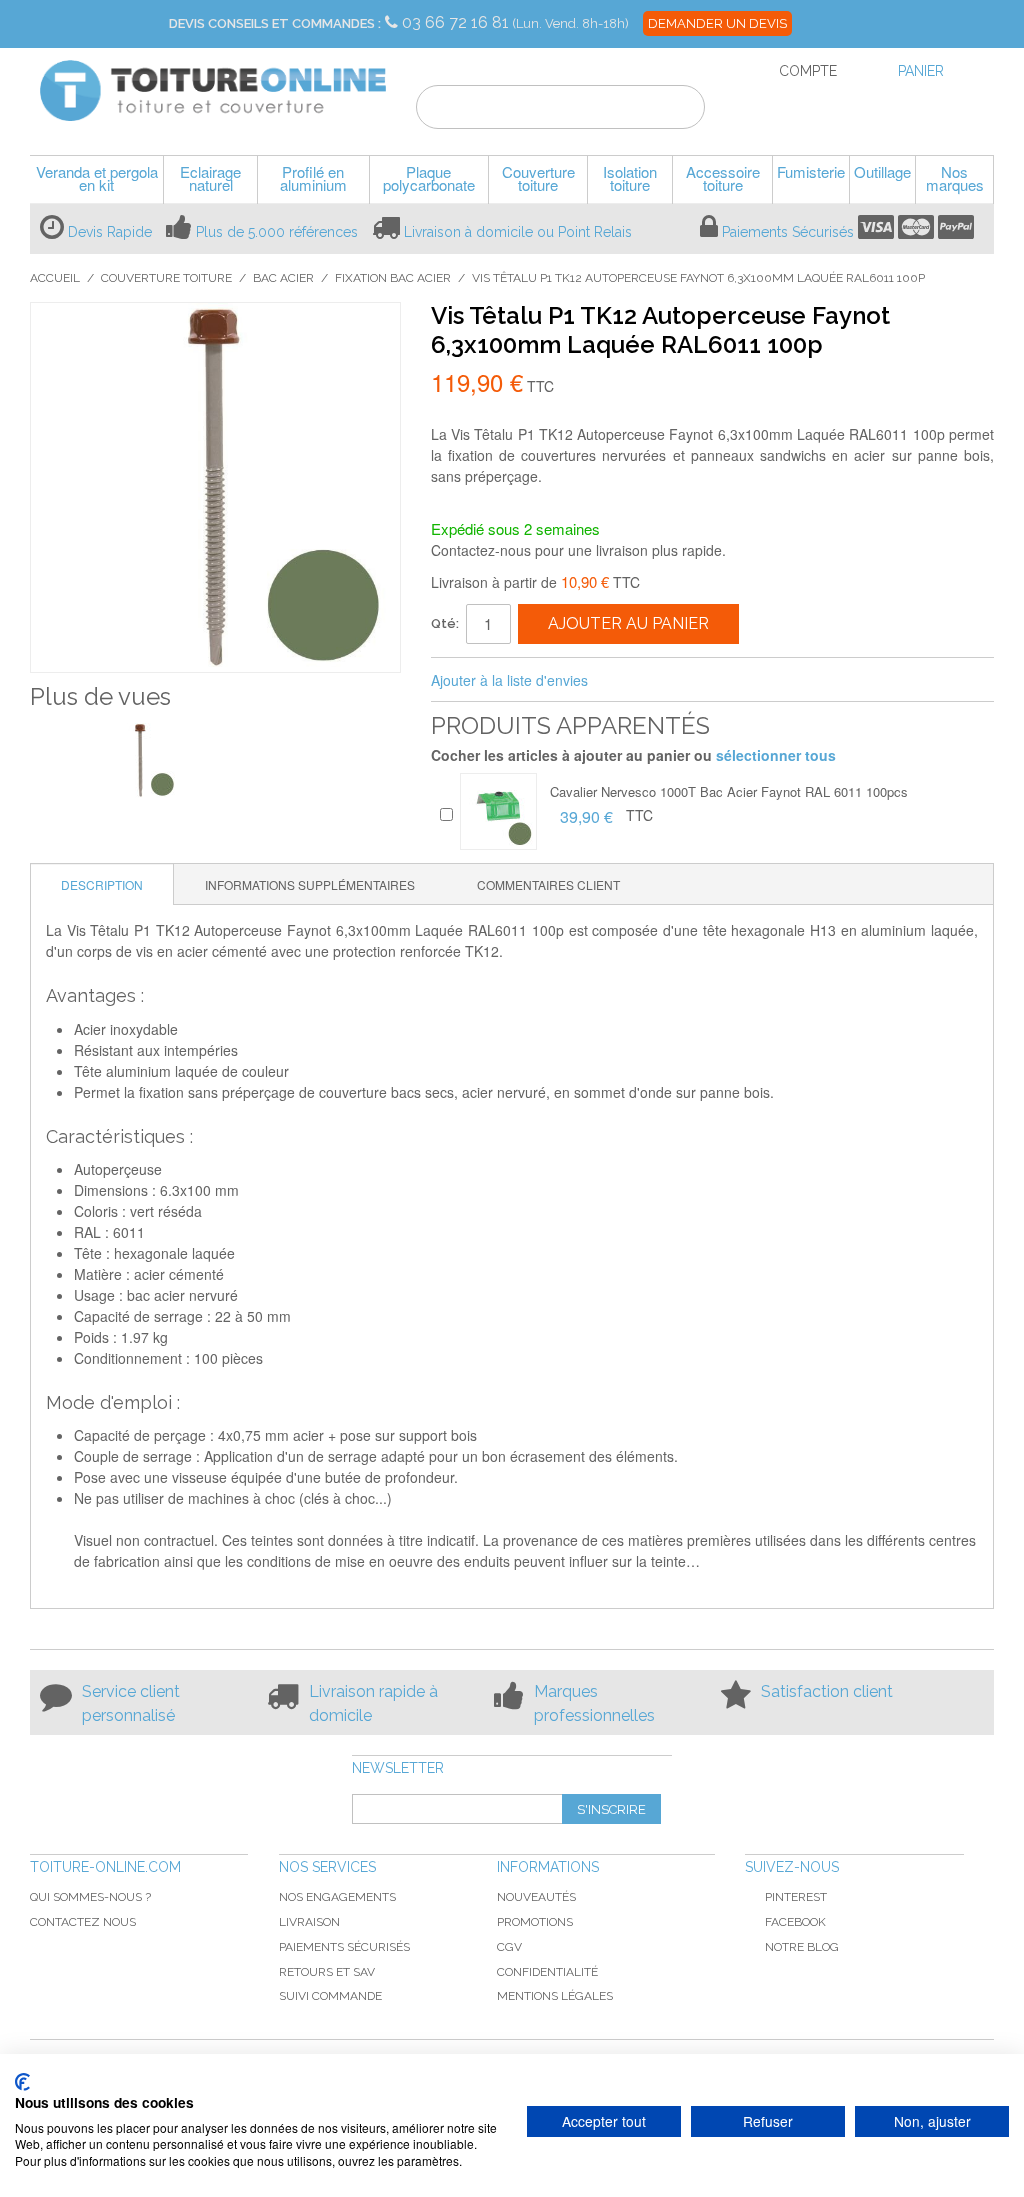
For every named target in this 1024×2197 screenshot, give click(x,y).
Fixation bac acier (393, 278)
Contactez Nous (83, 1922)
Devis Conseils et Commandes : (275, 23)
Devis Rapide (110, 232)
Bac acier (283, 278)
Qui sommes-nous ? (90, 1897)
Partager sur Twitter (670, 681)
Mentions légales (555, 1996)
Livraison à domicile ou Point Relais (518, 232)
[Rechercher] (677, 110)
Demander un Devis (717, 23)
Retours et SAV (327, 1972)
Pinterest (796, 1897)
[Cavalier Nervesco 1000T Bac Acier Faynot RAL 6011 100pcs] (498, 811)
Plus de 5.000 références (277, 232)
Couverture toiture (166, 278)
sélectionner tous (776, 755)
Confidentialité (547, 1972)
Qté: (445, 623)
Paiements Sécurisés (788, 232)
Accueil (55, 278)
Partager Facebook (630, 681)
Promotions (535, 1922)
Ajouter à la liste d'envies (509, 680)
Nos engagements (337, 1897)
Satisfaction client (827, 1691)
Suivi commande (330, 1996)
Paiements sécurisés (344, 1947)
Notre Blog (802, 1947)
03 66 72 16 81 (457, 22)
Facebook (795, 1922)
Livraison (309, 1922)
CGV (509, 1947)
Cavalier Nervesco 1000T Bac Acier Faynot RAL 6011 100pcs (729, 791)
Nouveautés (536, 1897)
